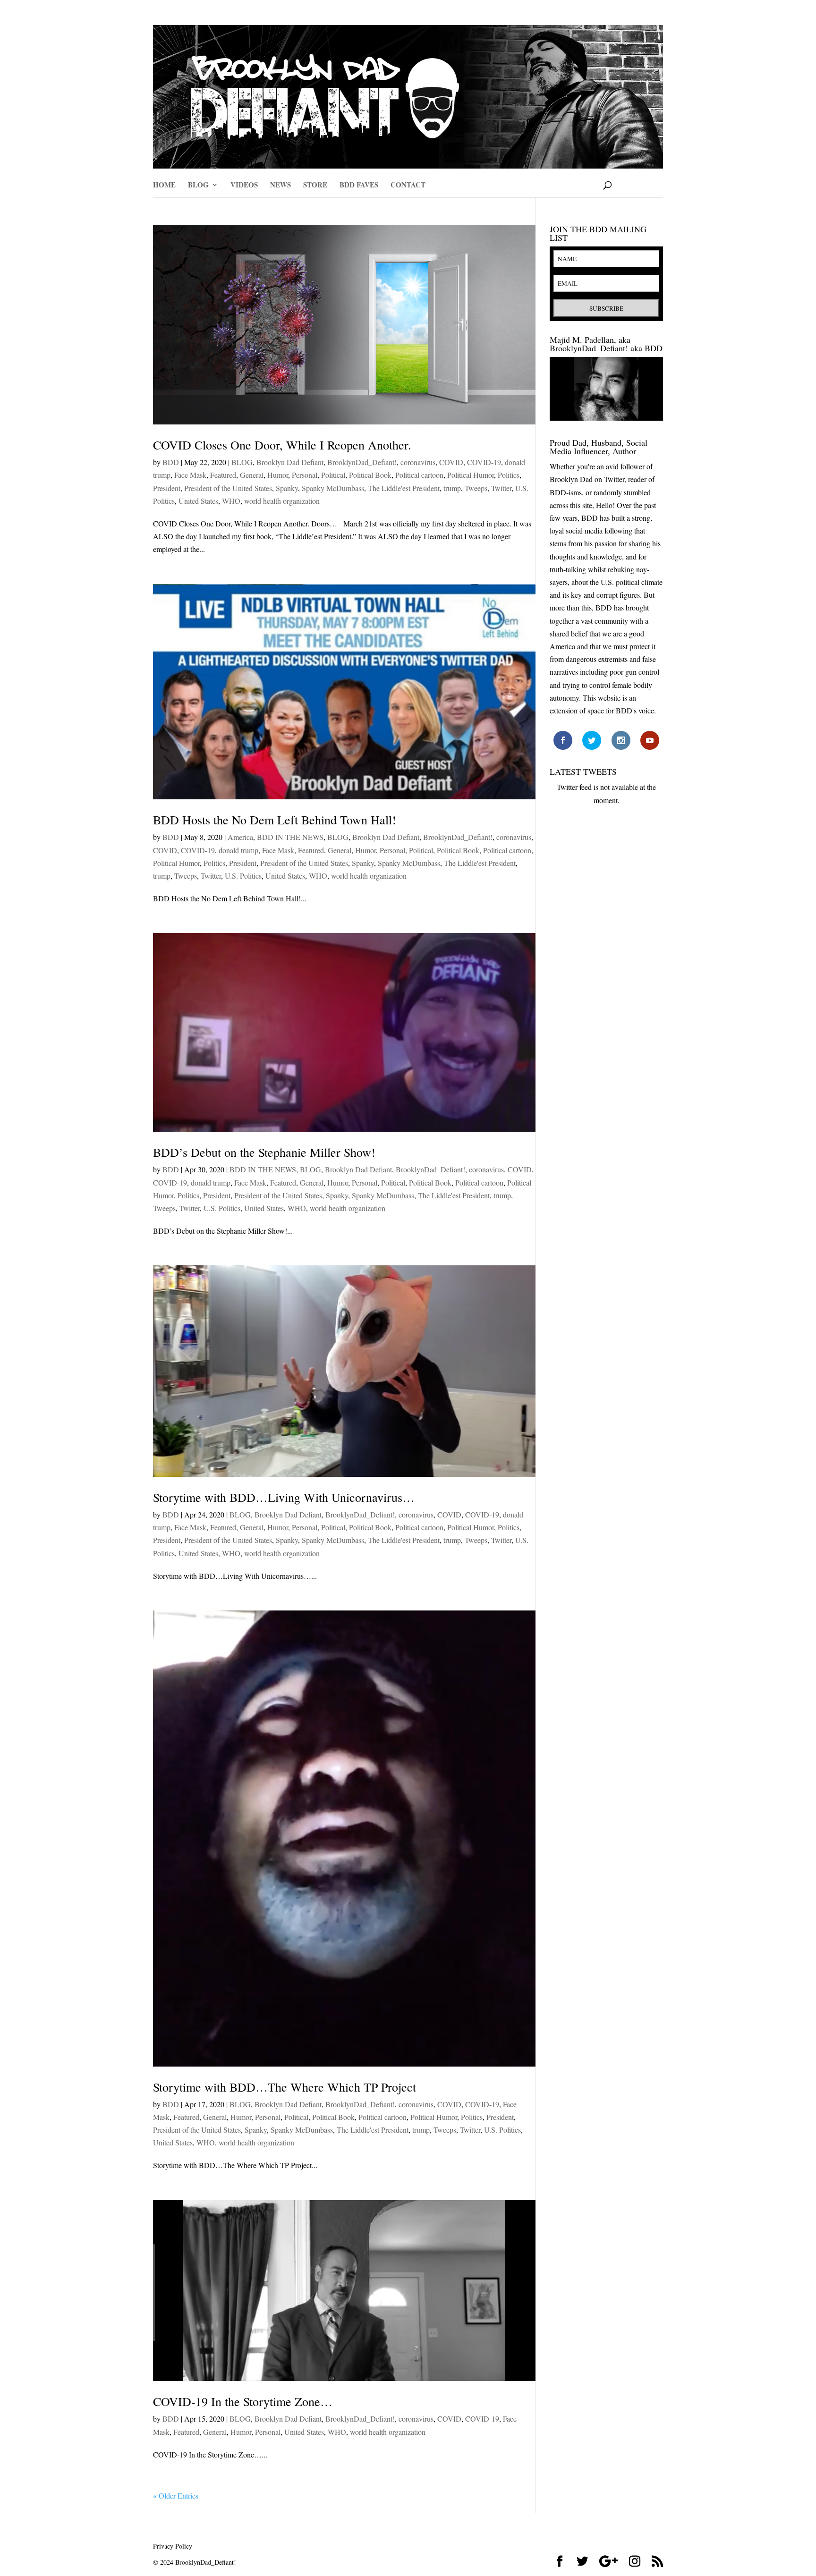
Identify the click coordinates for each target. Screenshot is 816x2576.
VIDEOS (244, 186)
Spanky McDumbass (333, 488)
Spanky (287, 488)
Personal (305, 475)
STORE (315, 186)
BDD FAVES (359, 186)
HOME (164, 186)
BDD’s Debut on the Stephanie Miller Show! (264, 1152)
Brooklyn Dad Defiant (290, 462)
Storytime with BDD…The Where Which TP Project (285, 2087)
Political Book (370, 475)
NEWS (280, 186)
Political (333, 475)
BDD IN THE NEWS (290, 837)
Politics (509, 475)
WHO (231, 501)
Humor (278, 475)
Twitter (501, 488)
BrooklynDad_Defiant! (362, 462)
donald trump (238, 850)
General (252, 475)
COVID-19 (484, 462)
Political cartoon (419, 475)
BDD (171, 462)
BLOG (198, 186)
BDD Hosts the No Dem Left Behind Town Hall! (275, 820)
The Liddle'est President (404, 488)
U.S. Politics (243, 876)
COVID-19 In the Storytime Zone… (243, 2401)
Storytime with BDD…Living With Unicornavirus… (284, 1497)
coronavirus (418, 462)
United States (198, 501)
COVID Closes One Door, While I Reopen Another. (282, 445)
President (167, 488)
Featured (223, 475)
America (240, 837)
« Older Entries (176, 2495)
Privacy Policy (173, 2546)
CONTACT (408, 186)
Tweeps (476, 488)
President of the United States (228, 488)
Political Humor (471, 475)
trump (452, 488)
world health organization (282, 501)
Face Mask (190, 475)
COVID (451, 462)
